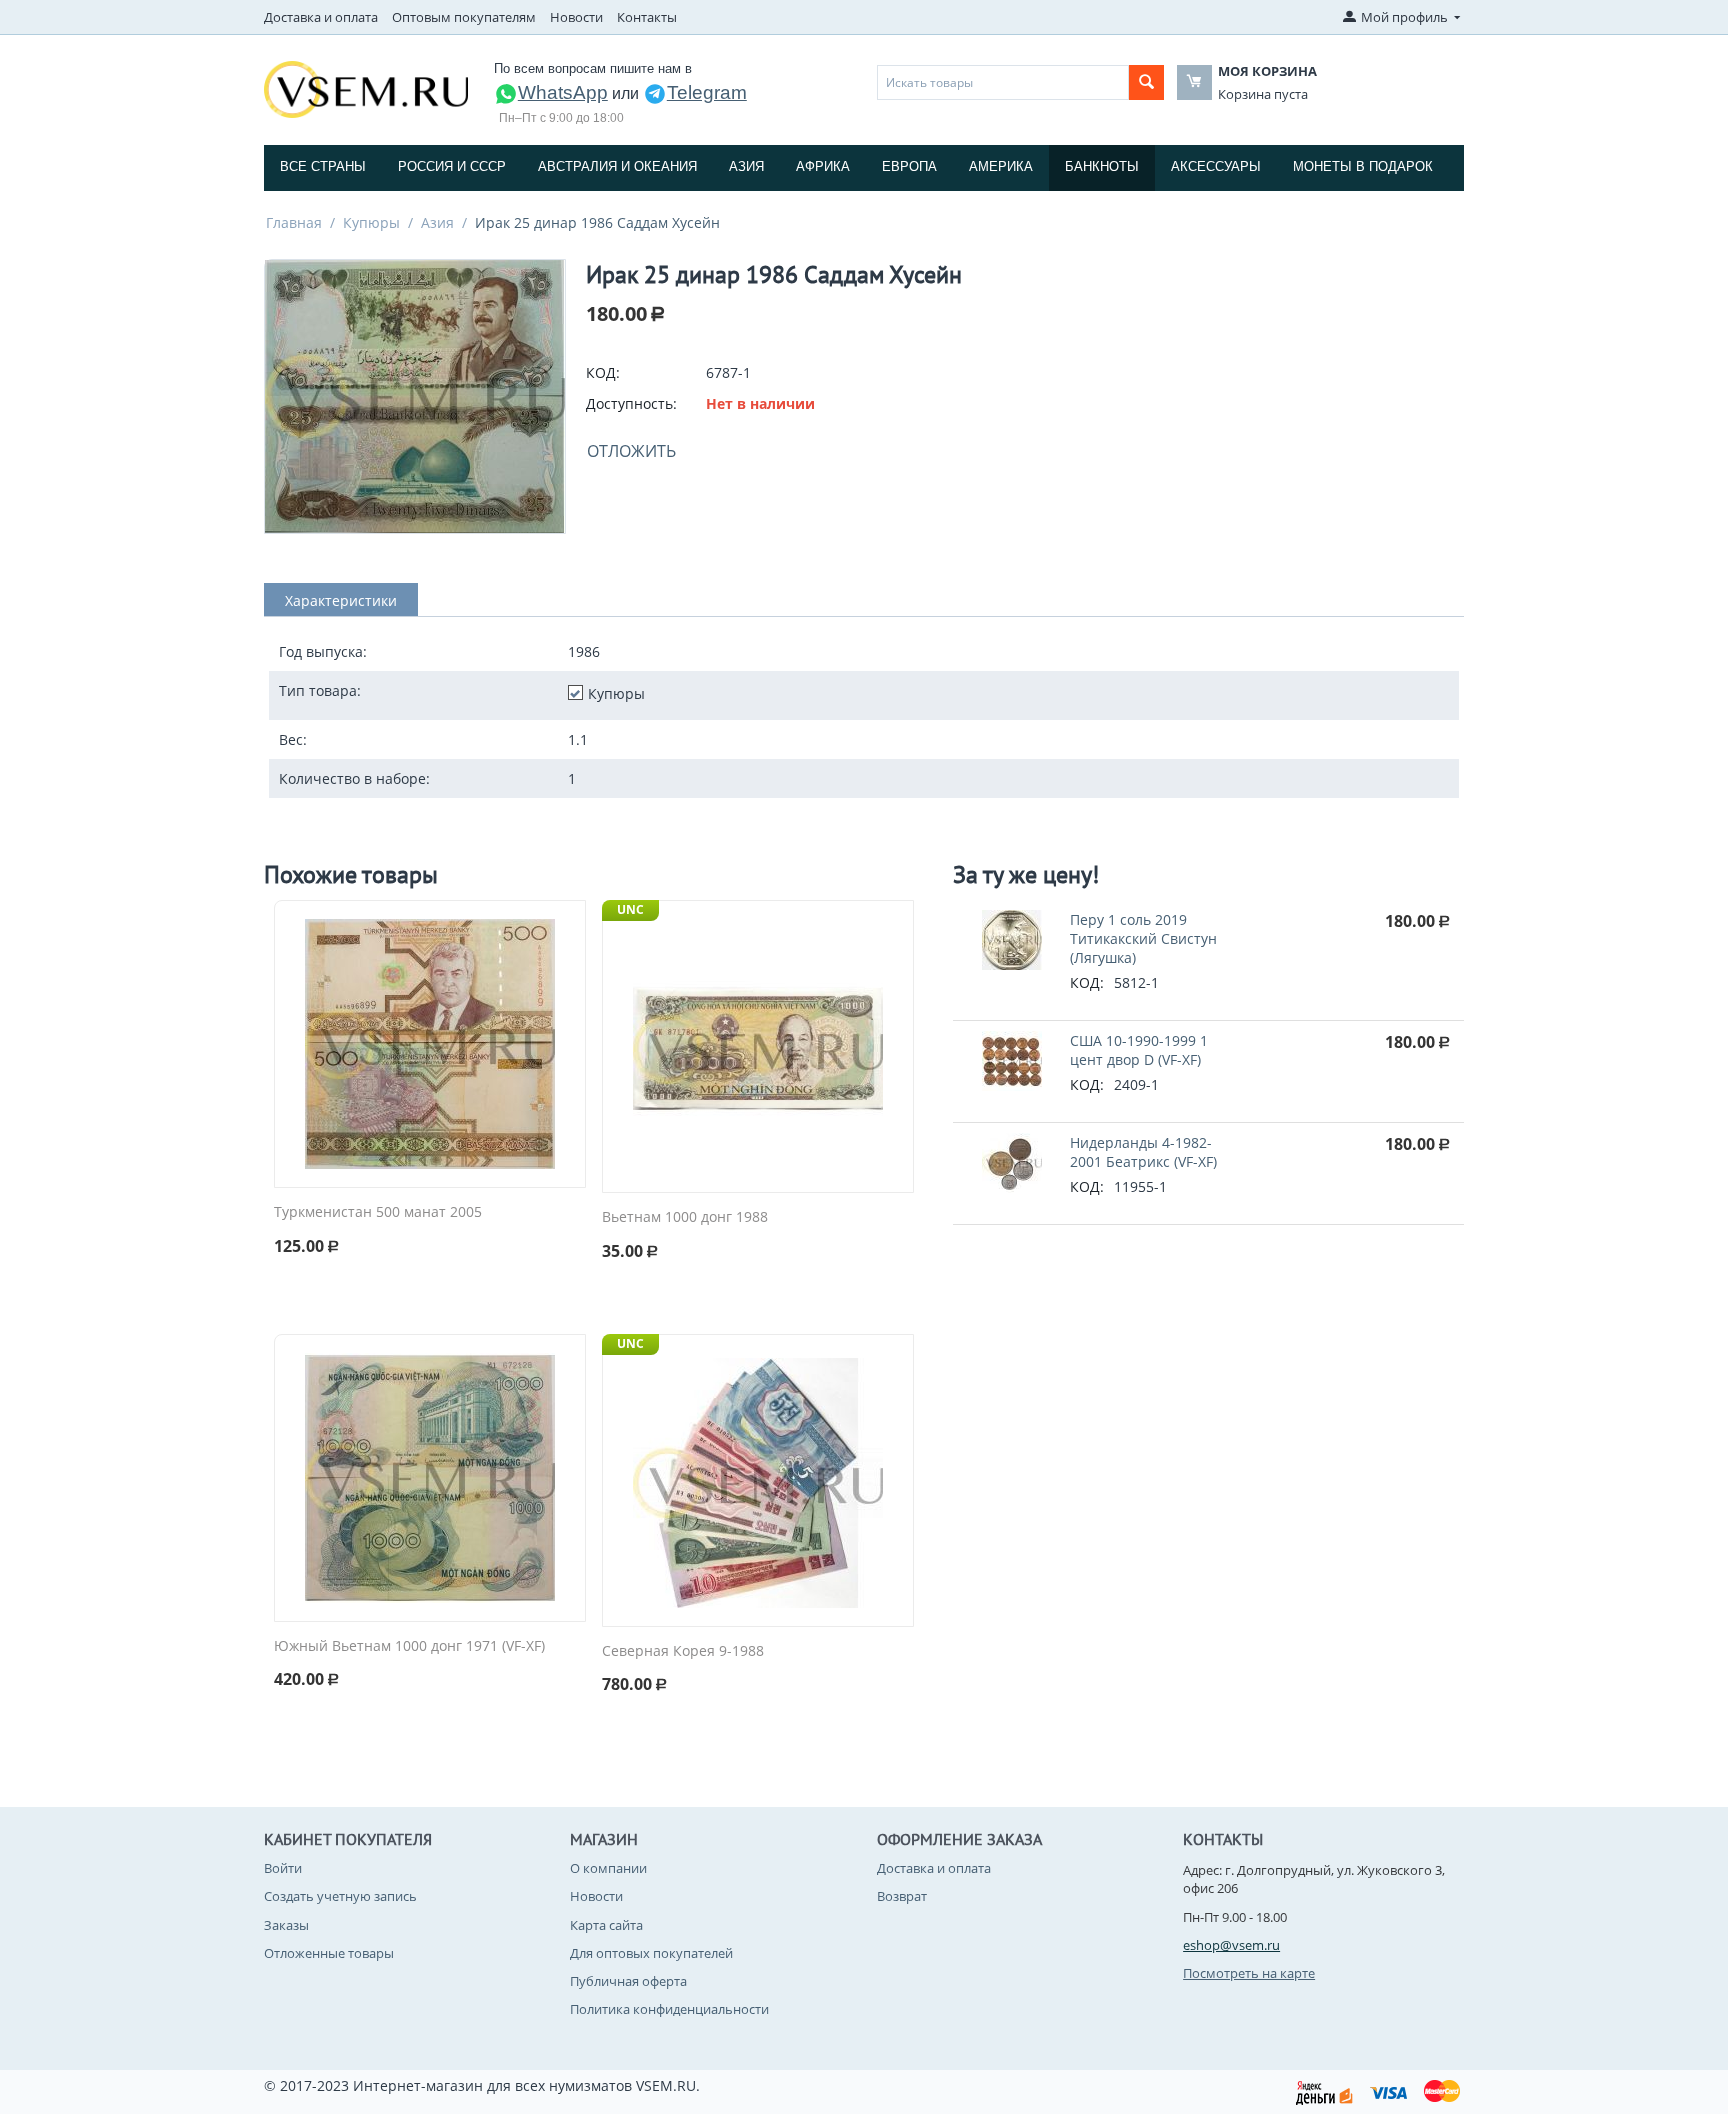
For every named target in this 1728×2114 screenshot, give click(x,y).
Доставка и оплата (321, 17)
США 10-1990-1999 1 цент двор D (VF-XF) (1139, 1050)
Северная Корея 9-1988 (683, 1651)
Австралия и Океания (617, 166)
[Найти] (1146, 82)
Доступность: (631, 403)
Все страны (323, 166)
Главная (294, 222)
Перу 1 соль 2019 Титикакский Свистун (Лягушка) (1143, 938)
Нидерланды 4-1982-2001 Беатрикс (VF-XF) (1143, 1152)
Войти (283, 1868)
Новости (576, 17)
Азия (746, 166)
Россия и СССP (452, 166)
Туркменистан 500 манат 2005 (378, 1212)
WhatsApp (563, 92)
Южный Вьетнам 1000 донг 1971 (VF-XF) (409, 1646)
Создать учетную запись (340, 1896)
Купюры (371, 222)
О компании (608, 1868)
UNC (630, 909)
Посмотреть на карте (1249, 1973)
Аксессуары (1216, 166)
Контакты (647, 17)
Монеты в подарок (1363, 166)
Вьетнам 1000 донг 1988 (685, 1217)
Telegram (707, 92)
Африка (823, 166)
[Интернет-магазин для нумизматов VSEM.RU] (366, 88)
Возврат (902, 1896)
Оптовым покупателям (464, 17)
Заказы (286, 1925)
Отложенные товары (329, 1953)
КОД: (603, 372)
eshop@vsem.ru (1231, 1945)
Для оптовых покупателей (651, 1953)
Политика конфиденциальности (669, 2009)
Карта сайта (606, 1925)
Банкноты (1102, 166)
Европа (909, 166)
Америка (1001, 166)
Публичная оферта (628, 1981)
